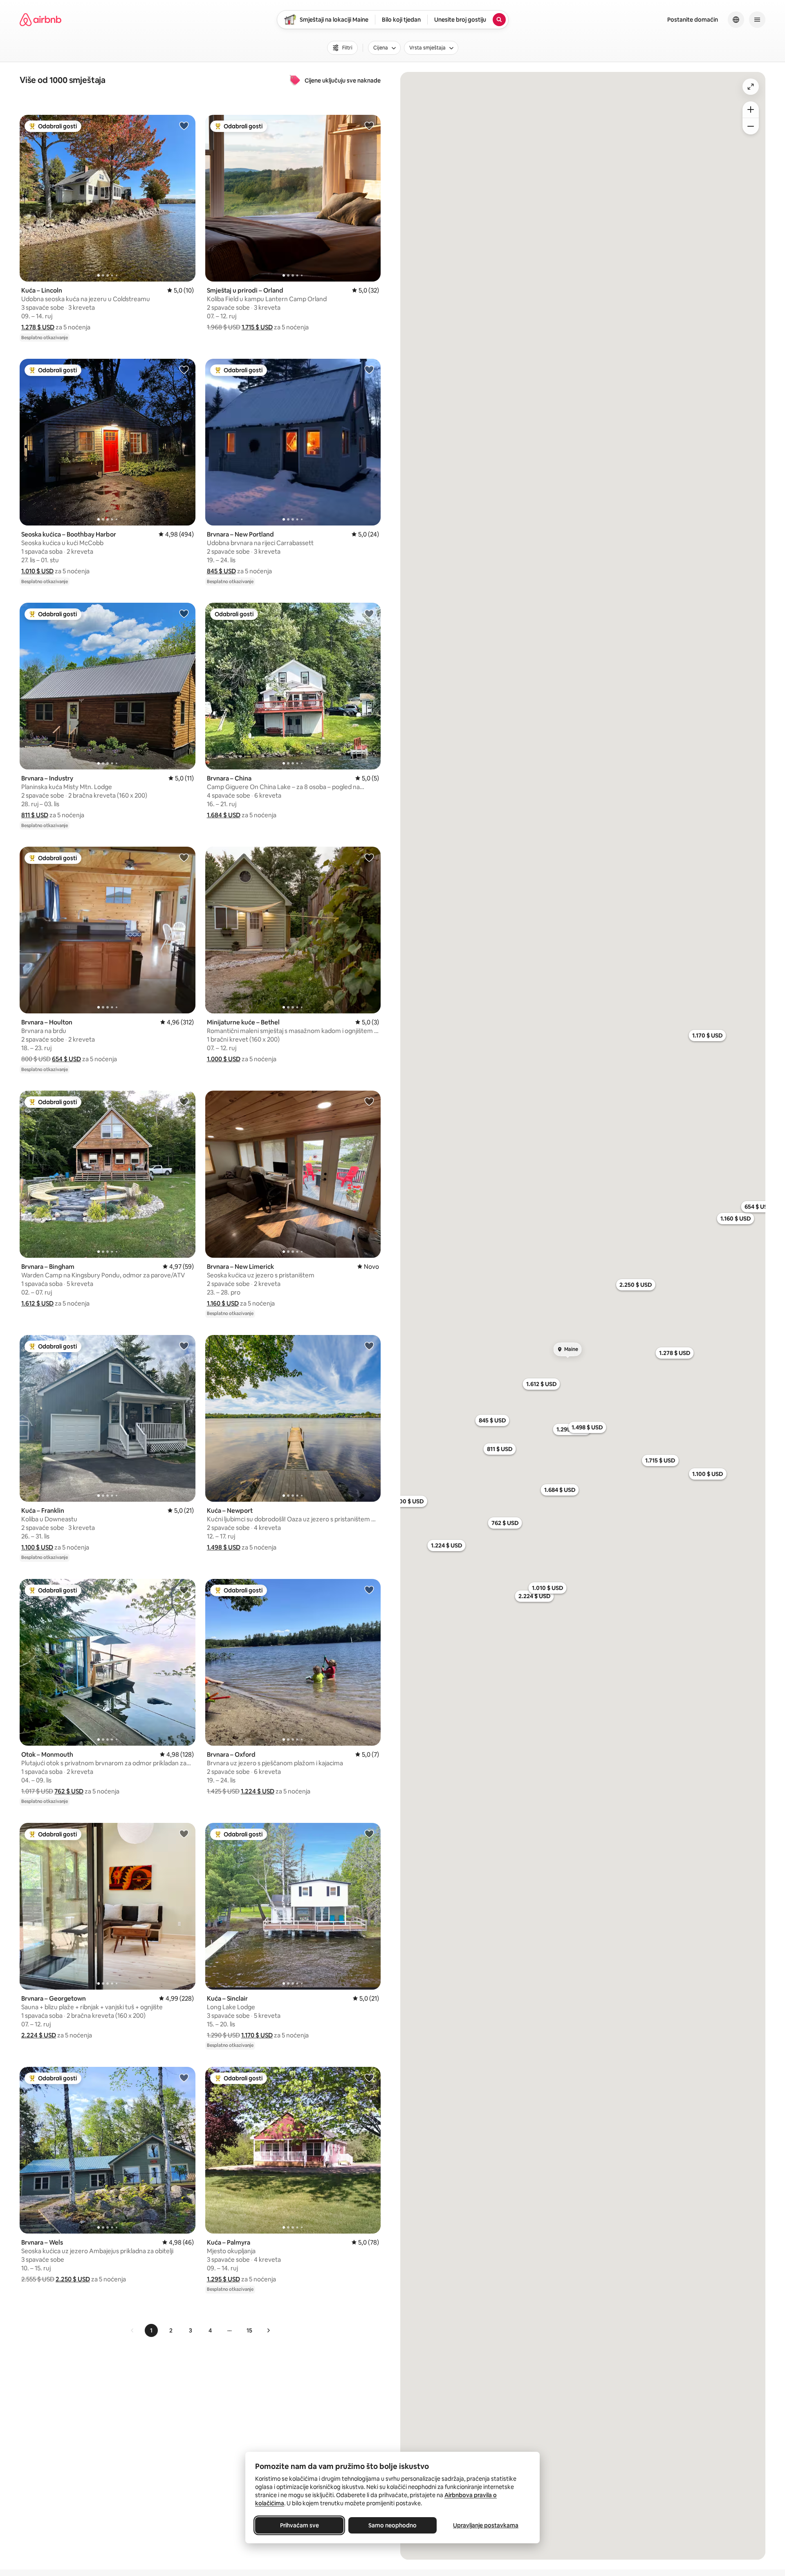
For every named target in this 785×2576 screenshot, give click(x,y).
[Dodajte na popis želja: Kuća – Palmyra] (369, 2077)
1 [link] (151, 2330)
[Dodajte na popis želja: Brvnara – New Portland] (369, 369)
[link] (132, 2330)
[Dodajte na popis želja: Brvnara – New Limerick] (369, 1101)
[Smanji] (751, 126)
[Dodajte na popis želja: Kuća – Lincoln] (184, 125)
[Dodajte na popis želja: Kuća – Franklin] (184, 1346)
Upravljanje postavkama (486, 2525)
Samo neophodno (392, 2525)
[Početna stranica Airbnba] (40, 20)
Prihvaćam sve (299, 2525)
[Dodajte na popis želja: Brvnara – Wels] (184, 2077)
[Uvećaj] (751, 110)
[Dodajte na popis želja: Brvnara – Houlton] (184, 857)
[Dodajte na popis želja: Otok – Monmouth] (184, 1590)
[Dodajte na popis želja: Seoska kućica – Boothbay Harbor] (184, 369)
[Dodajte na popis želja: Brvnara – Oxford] (369, 1590)
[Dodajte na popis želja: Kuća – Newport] (369, 1346)
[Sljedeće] (268, 2330)
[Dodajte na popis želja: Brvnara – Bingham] (184, 1101)
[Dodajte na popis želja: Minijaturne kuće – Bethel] (369, 857)
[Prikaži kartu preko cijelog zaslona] (751, 87)
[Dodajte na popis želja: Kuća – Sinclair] (369, 1834)
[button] (38, 327)
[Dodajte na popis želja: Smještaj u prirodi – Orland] (369, 125)
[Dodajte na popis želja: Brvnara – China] (369, 613)
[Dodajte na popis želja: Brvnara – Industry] (184, 613)
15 (249, 2330)
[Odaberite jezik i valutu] (736, 20)
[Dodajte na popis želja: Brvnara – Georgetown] (184, 1834)
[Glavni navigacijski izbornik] (757, 20)
